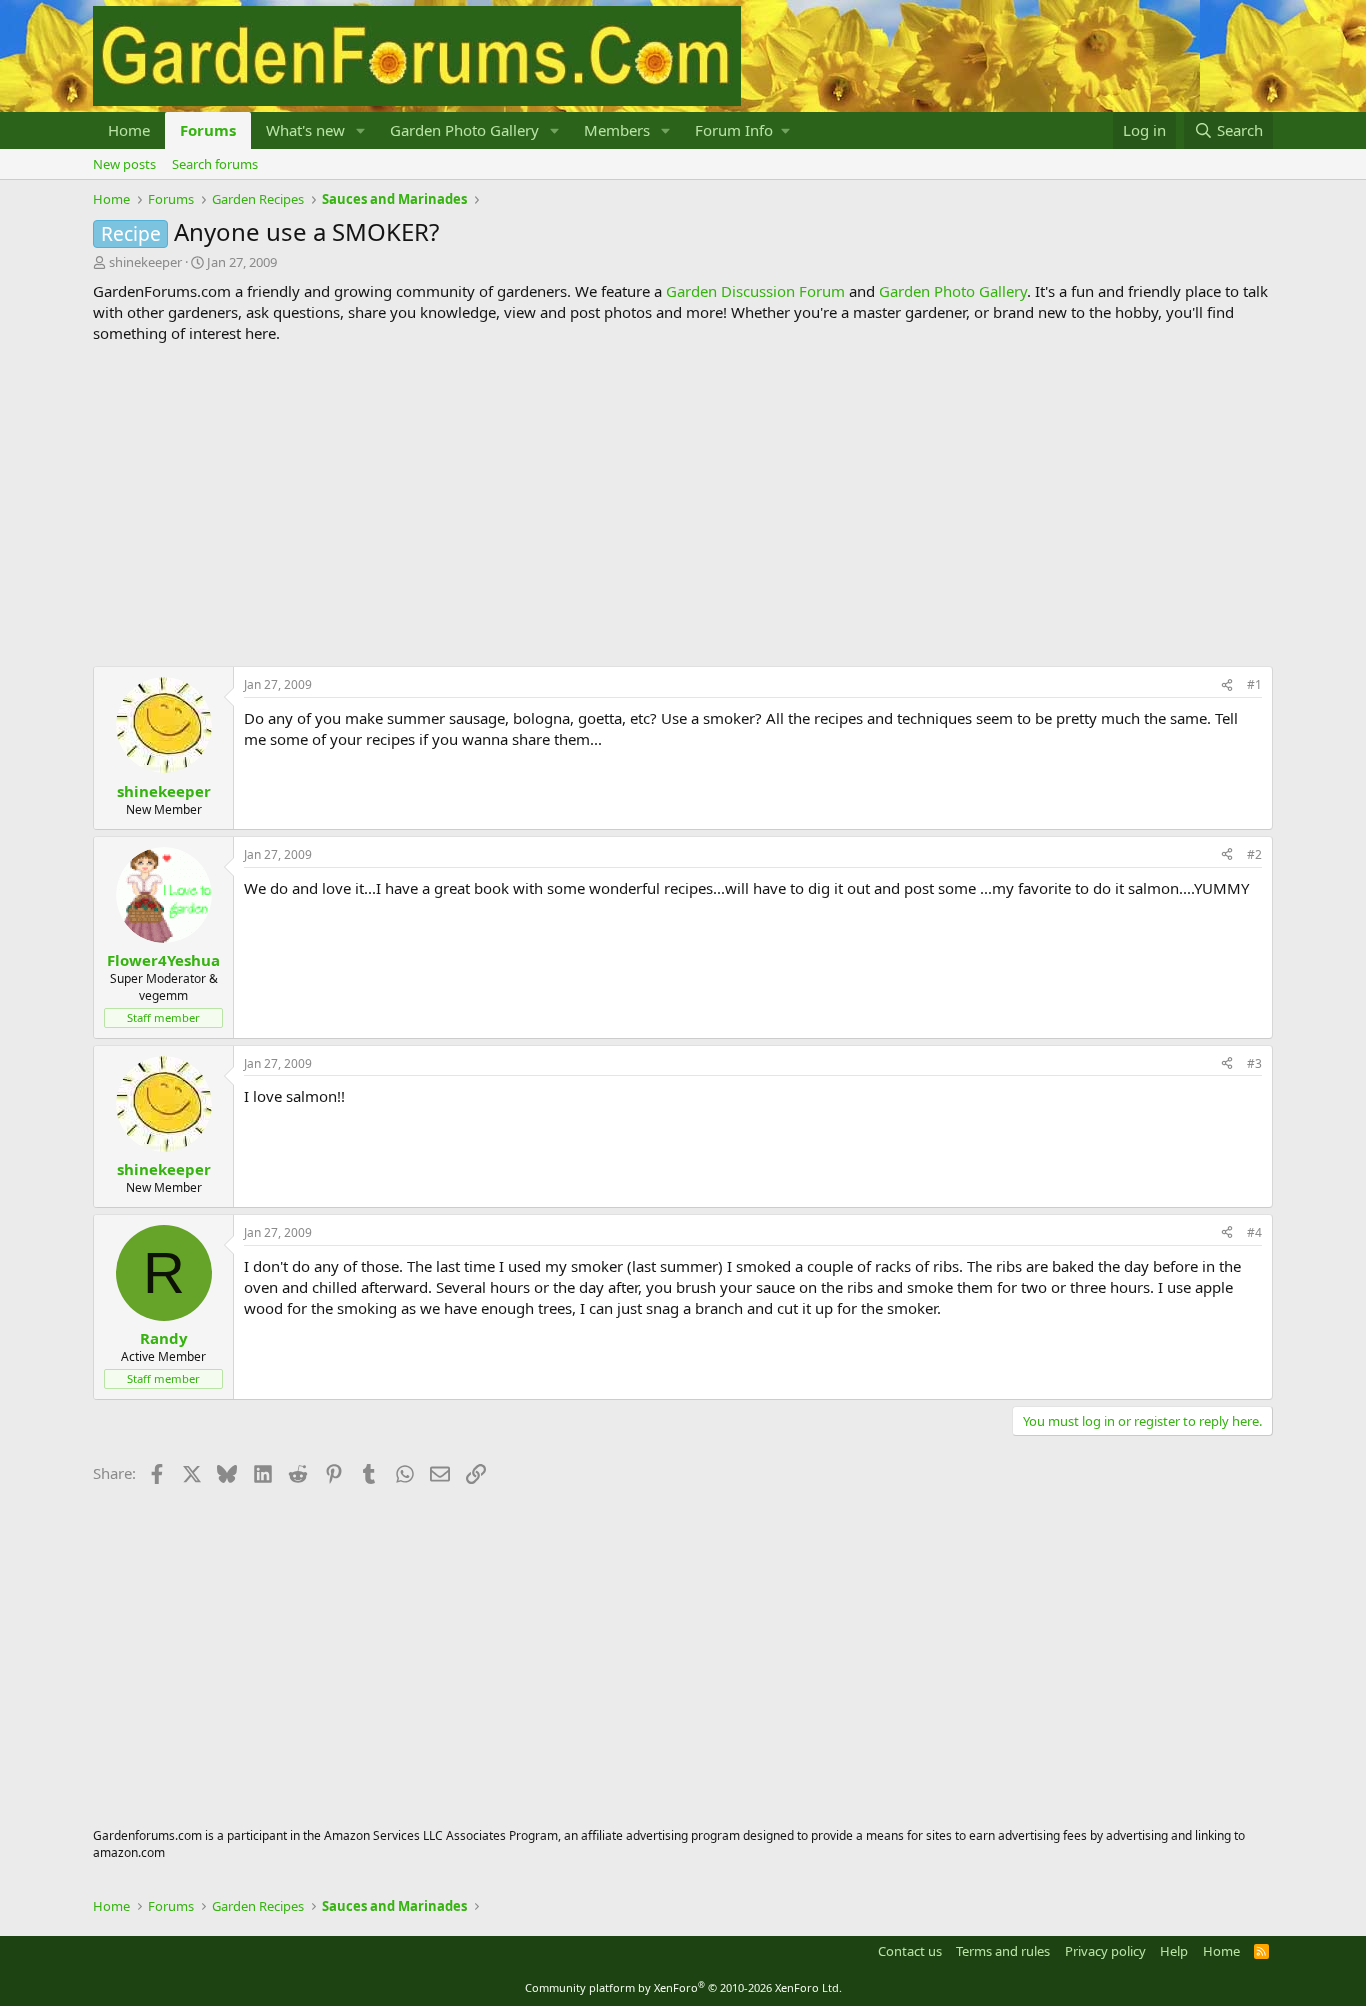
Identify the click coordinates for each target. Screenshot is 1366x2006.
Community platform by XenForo (683, 1987)
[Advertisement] (683, 505)
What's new (305, 130)
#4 (1254, 1232)
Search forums (215, 164)
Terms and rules (1003, 1951)
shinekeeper (145, 262)
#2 (1254, 854)
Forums (208, 130)
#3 (1254, 1063)
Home (129, 130)
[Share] (1227, 685)
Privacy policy (1105, 1951)
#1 (1254, 684)
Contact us (910, 1951)
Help (1174, 1951)
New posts (124, 164)
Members (617, 130)
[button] (361, 130)
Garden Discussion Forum (755, 291)
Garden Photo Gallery (464, 130)
